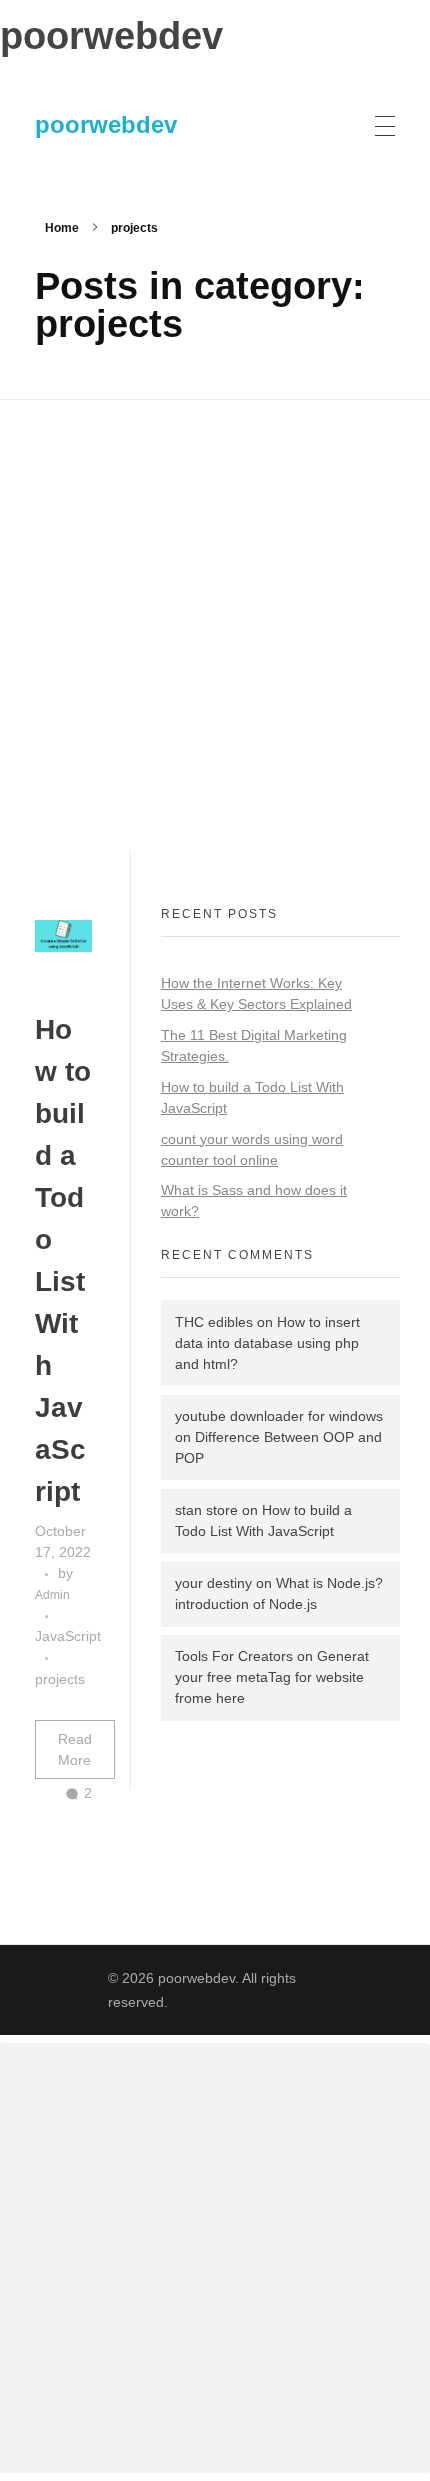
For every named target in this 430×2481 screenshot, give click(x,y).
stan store (206, 1510)
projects (60, 1679)
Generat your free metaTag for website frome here (272, 1677)
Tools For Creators (234, 1656)
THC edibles (214, 1322)
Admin (52, 1595)
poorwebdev (106, 124)
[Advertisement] (215, 625)
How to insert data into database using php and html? (267, 1343)
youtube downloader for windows (279, 1416)
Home (62, 228)
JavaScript (68, 1636)
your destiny (213, 1583)
